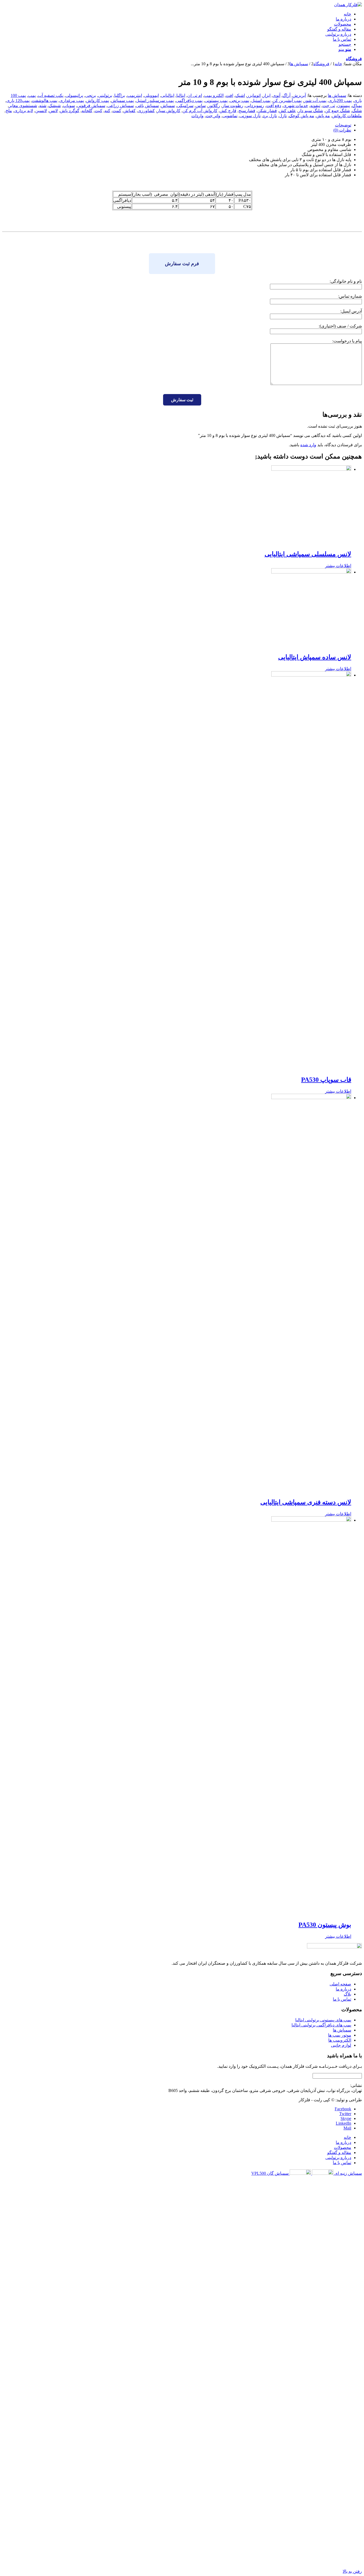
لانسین (41, 111)
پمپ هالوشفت (45, 101)
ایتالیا (181, 95)
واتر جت (213, 116)
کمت (117, 111)
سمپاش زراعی (121, 106)
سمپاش (168, 106)
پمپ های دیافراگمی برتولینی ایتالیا (321, 2025)
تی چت (329, 106)
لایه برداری (24, 111)
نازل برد (270, 116)
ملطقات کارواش (347, 116)
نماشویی (230, 116)
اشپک (240, 95)
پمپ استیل (261, 101)
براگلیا (120, 95)
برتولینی (105, 95)
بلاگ (347, 1994)
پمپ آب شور (315, 101)
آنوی (276, 95)
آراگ (286, 95)
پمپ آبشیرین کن (287, 101)
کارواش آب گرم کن (200, 111)
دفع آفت (274, 106)
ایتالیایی (168, 95)
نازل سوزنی (250, 116)
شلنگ (357, 111)
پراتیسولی (74, 95)
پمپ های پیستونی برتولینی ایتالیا (323, 2020)
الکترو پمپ (214, 95)
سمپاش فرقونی (91, 106)
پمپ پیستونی (216, 101)
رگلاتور (214, 106)
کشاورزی (146, 111)
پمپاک (357, 106)
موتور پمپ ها (340, 2035)
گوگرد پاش (70, 111)
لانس (53, 111)
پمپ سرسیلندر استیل (155, 101)
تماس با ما (342, 1999)
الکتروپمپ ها (340, 2040)
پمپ (32, 95)
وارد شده (308, 445)
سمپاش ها (337, 95)
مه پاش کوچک (302, 116)
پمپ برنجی (239, 101)
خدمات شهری (296, 106)
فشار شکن (267, 111)
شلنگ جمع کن (337, 111)
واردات (197, 116)
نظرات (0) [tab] (342, 130)
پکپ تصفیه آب (51, 95)
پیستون (343, 106)
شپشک (55, 106)
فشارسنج (247, 111)
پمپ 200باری (340, 101)
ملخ (9, 111)
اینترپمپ (135, 95)
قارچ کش (228, 111)
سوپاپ (69, 106)
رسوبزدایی (255, 106)
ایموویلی (151, 95)
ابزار (267, 95)
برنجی (91, 95)
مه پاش (323, 116)
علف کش (288, 111)
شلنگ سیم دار (311, 111)
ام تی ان (195, 95)
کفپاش (130, 111)
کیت (98, 111)
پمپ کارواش (98, 101)
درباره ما (343, 1989)
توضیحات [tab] (343, 125)
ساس (201, 106)
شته (43, 106)
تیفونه (315, 106)
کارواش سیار (169, 111)
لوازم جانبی (341, 2045)
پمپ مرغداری (72, 101)
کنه (107, 111)
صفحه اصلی (340, 1984)
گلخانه (87, 111)
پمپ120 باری (18, 101)
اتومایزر (254, 95)
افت (229, 95)
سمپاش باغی (147, 106)
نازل (283, 116)
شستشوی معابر (23, 106)
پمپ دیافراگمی (189, 101)
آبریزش (299, 95)
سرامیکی (185, 106)
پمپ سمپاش (122, 101)
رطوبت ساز (233, 106)
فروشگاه (354, 59)
